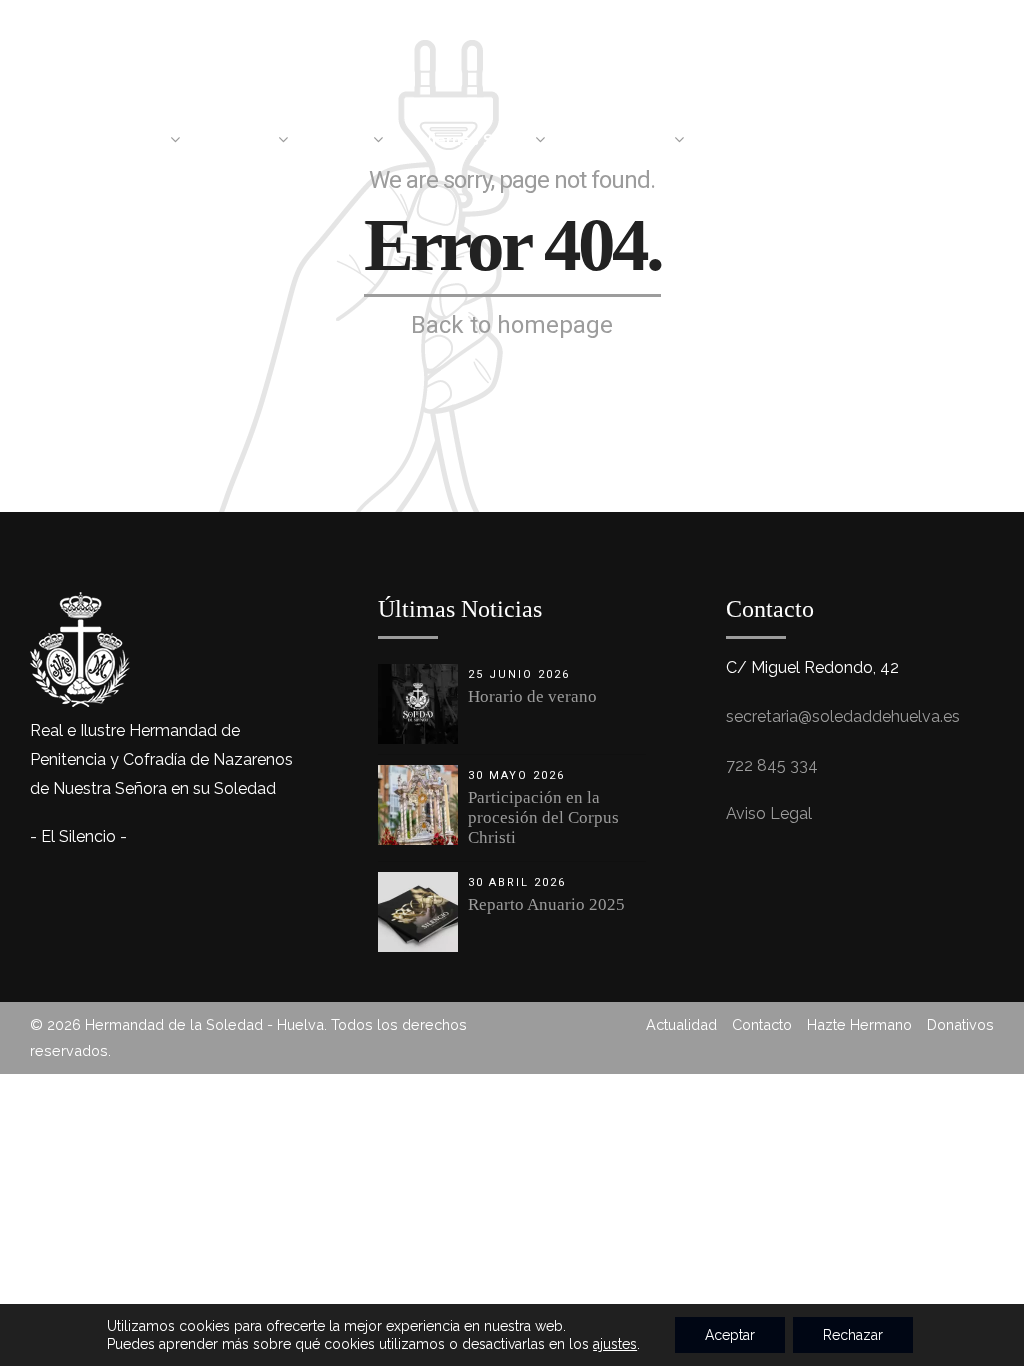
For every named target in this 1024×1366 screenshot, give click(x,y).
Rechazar (853, 1335)
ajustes (615, 1344)
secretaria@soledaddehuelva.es (843, 716)
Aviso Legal (769, 813)
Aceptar (730, 1335)
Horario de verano (532, 696)
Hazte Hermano (859, 1024)
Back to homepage (512, 325)
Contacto (762, 1024)
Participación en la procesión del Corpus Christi (543, 817)
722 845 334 (772, 765)
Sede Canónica (781, 140)
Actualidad (936, 140)
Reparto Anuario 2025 (546, 904)
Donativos (960, 1024)
